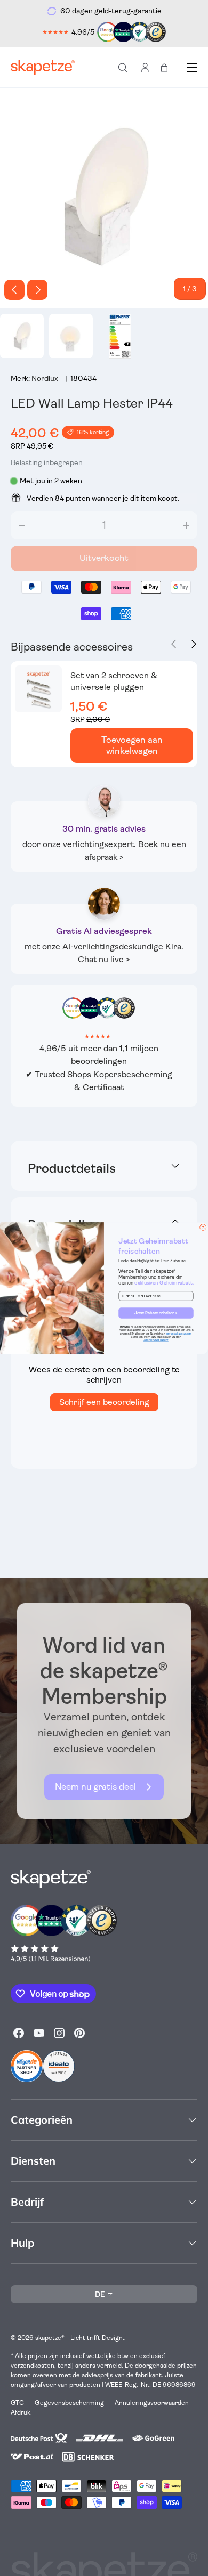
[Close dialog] (203, 1227)
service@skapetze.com (179, 1334)
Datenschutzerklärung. (156, 1340)
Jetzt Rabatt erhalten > (156, 1313)
